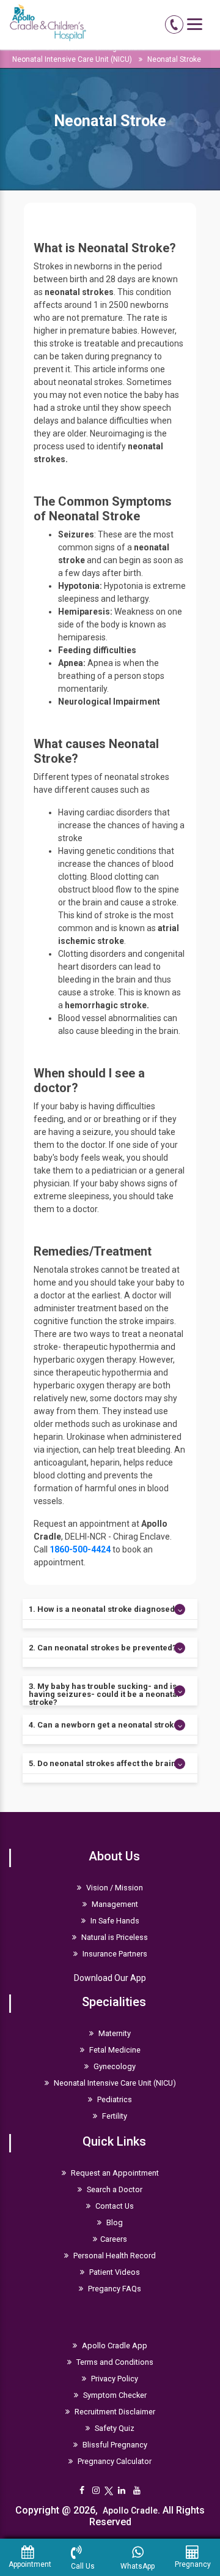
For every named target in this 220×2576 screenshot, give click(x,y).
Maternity (114, 2033)
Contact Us (114, 2206)
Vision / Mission (114, 1888)
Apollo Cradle (130, 2510)
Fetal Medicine (114, 2050)
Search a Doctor (114, 2189)
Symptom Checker (114, 2395)
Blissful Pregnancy (114, 2445)
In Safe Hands (114, 1921)
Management (114, 1904)
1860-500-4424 (80, 1549)
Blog (114, 2222)
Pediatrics (114, 2099)
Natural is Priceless (114, 1937)
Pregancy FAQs (114, 2289)
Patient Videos (114, 2272)
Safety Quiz (114, 2428)
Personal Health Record (114, 2256)
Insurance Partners (114, 1954)
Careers (114, 2239)
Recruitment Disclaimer (114, 2412)
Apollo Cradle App (114, 2346)
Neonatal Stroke (174, 59)
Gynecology (114, 2066)
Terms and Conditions (114, 2362)
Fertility (114, 2116)
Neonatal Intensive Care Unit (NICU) (72, 59)
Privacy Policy (114, 2379)
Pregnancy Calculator (114, 2461)
